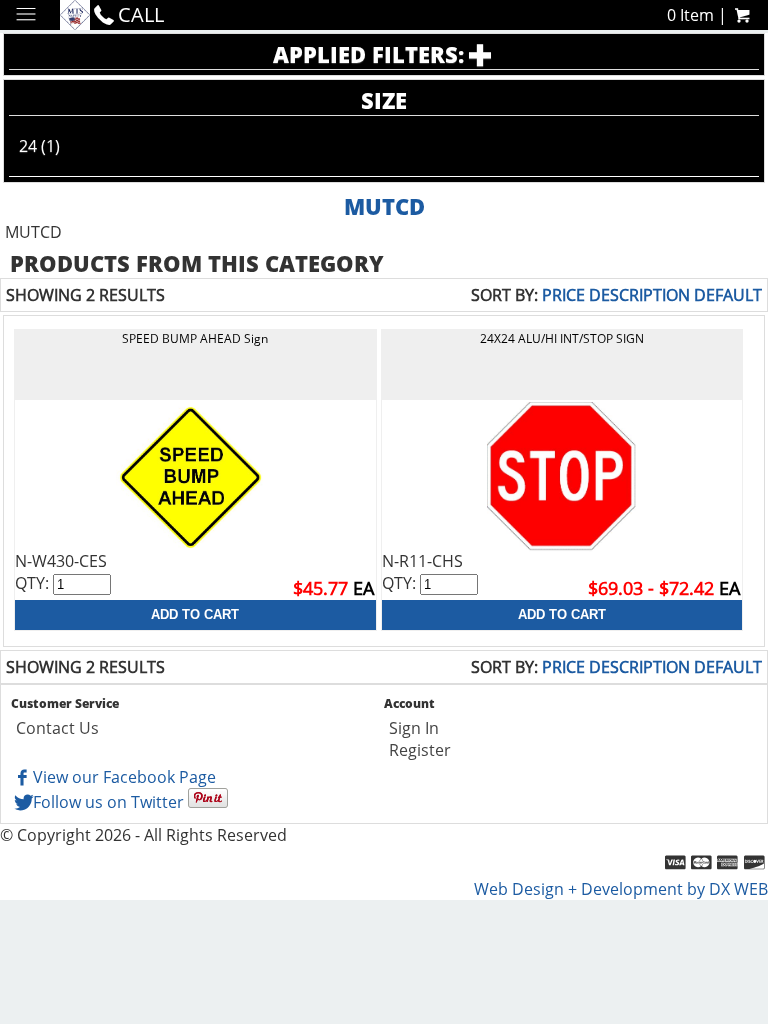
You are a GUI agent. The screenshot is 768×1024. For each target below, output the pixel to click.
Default (728, 295)
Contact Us (57, 728)
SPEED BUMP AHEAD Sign (195, 338)
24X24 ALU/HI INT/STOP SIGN (562, 338)
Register (420, 750)
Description (639, 295)
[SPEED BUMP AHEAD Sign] (195, 475)
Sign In (414, 728)
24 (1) (39, 146)
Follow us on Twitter (108, 802)
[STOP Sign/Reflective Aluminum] (562, 475)
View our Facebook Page (124, 777)
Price (563, 295)
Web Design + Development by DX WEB (621, 889)
